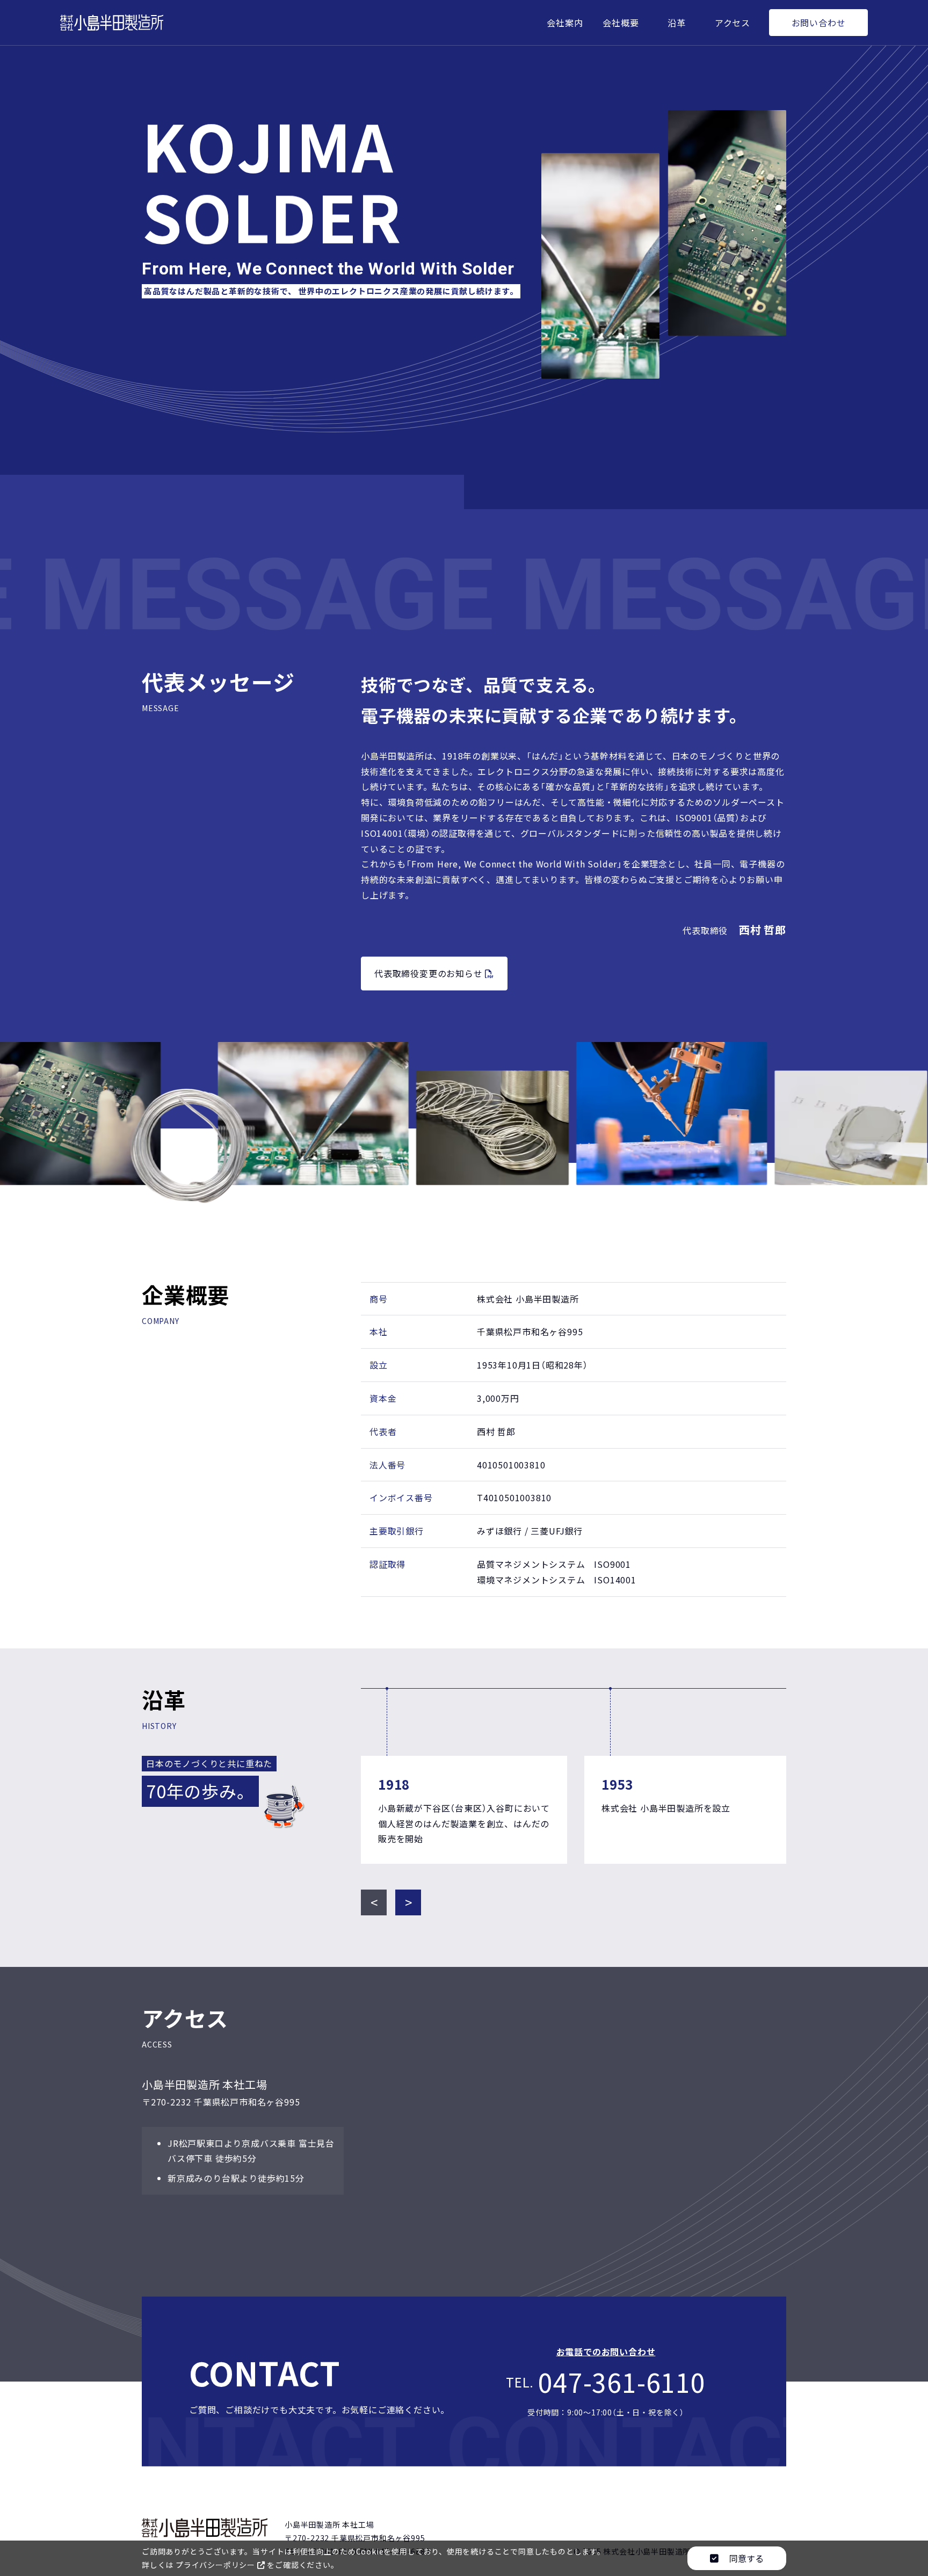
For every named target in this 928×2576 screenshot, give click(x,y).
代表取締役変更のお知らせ (430, 973)
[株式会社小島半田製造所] (112, 22)
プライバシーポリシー (216, 2565)
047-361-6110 (622, 2382)
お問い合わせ (819, 23)
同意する (745, 2558)
